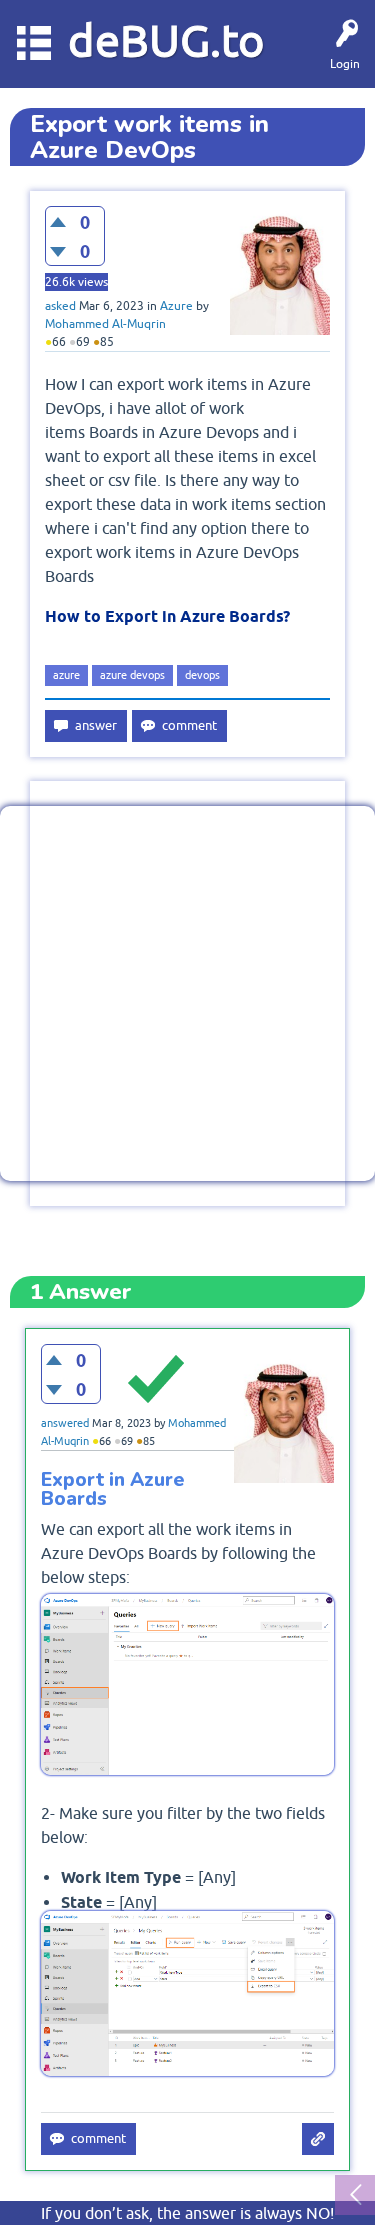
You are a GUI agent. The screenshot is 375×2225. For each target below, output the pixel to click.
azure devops (132, 675)
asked (60, 306)
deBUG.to (166, 40)
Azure (176, 306)
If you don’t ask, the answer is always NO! (187, 2213)
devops (202, 675)
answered (65, 1423)
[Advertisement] (187, 993)
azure (66, 675)
